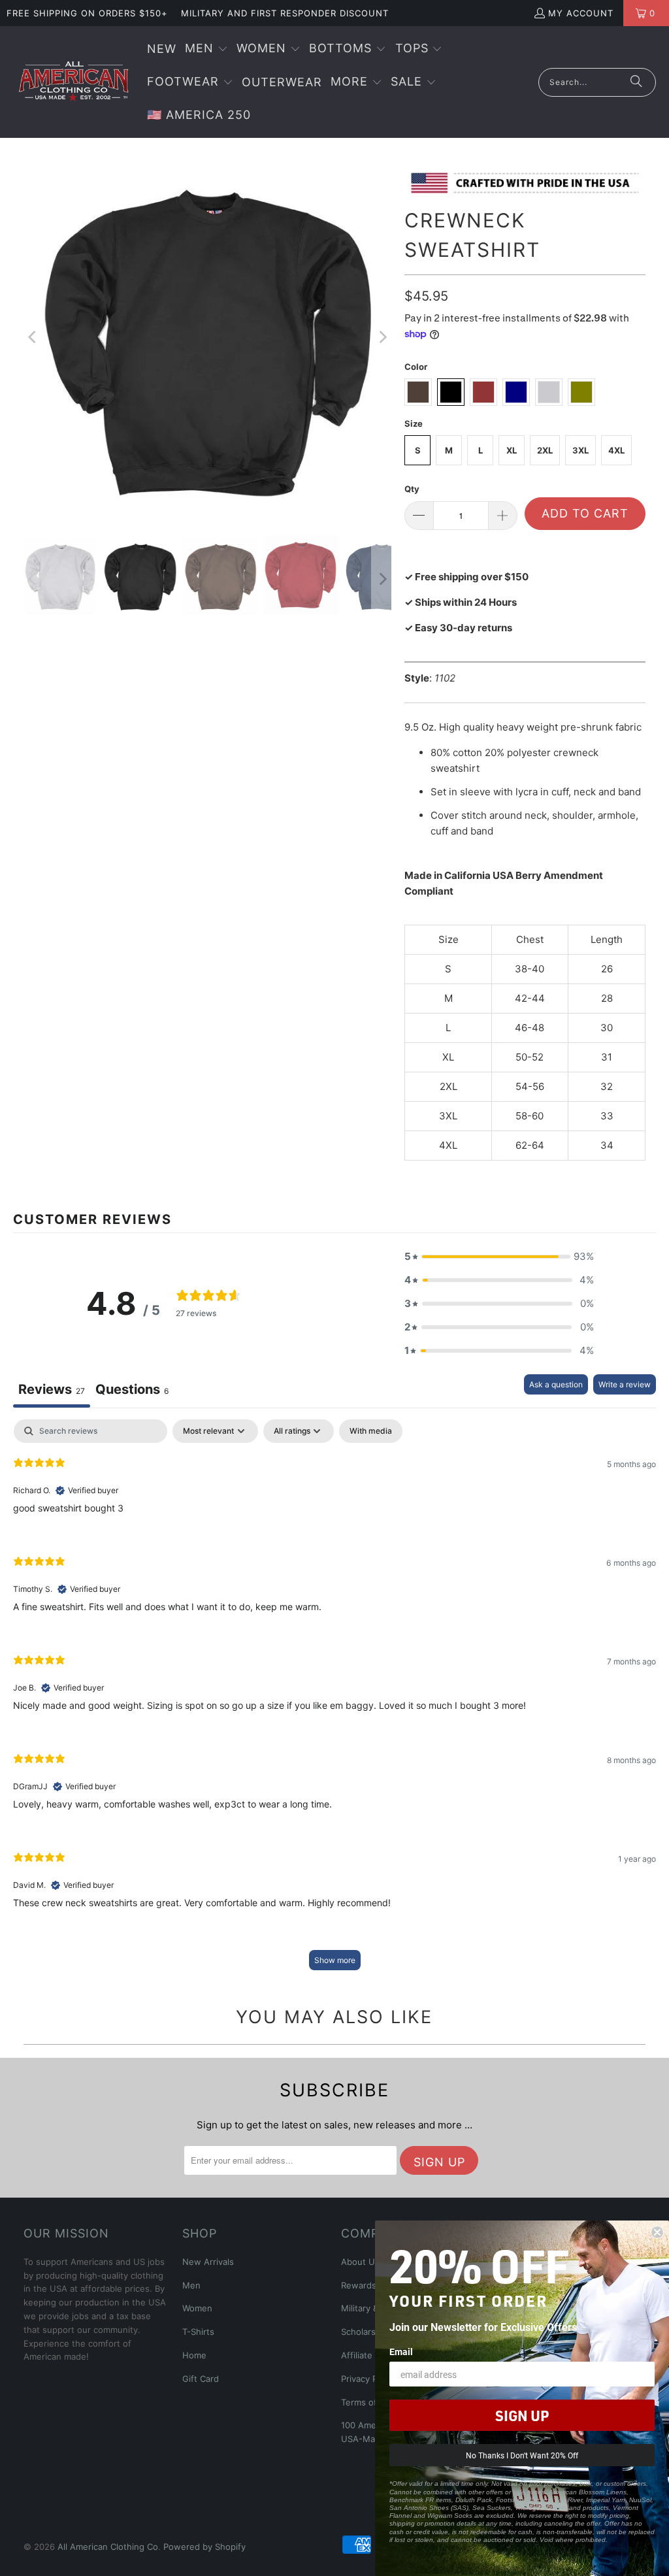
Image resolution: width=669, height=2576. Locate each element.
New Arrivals (208, 2262)
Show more (335, 1960)
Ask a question (556, 1384)
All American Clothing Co (108, 2547)
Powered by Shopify (204, 2547)
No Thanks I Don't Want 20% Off (522, 2455)
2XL (545, 450)
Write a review (625, 1384)
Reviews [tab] (52, 1389)
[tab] (132, 1391)
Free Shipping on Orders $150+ (87, 13)
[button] (206, 49)
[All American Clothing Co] (73, 82)
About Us (360, 2262)
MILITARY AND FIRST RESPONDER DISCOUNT (285, 13)
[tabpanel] (334, 1701)
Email (401, 2352)
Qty (412, 489)
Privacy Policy (368, 2379)
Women (197, 2308)
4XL (616, 450)
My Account (581, 13)
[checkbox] (371, 1431)
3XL (580, 450)
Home (194, 2355)
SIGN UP (522, 2415)
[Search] (636, 82)
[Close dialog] (657, 2232)
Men (191, 2285)
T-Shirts (198, 2332)
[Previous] (33, 337)
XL (512, 450)
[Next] (382, 337)
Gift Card (201, 2379)
